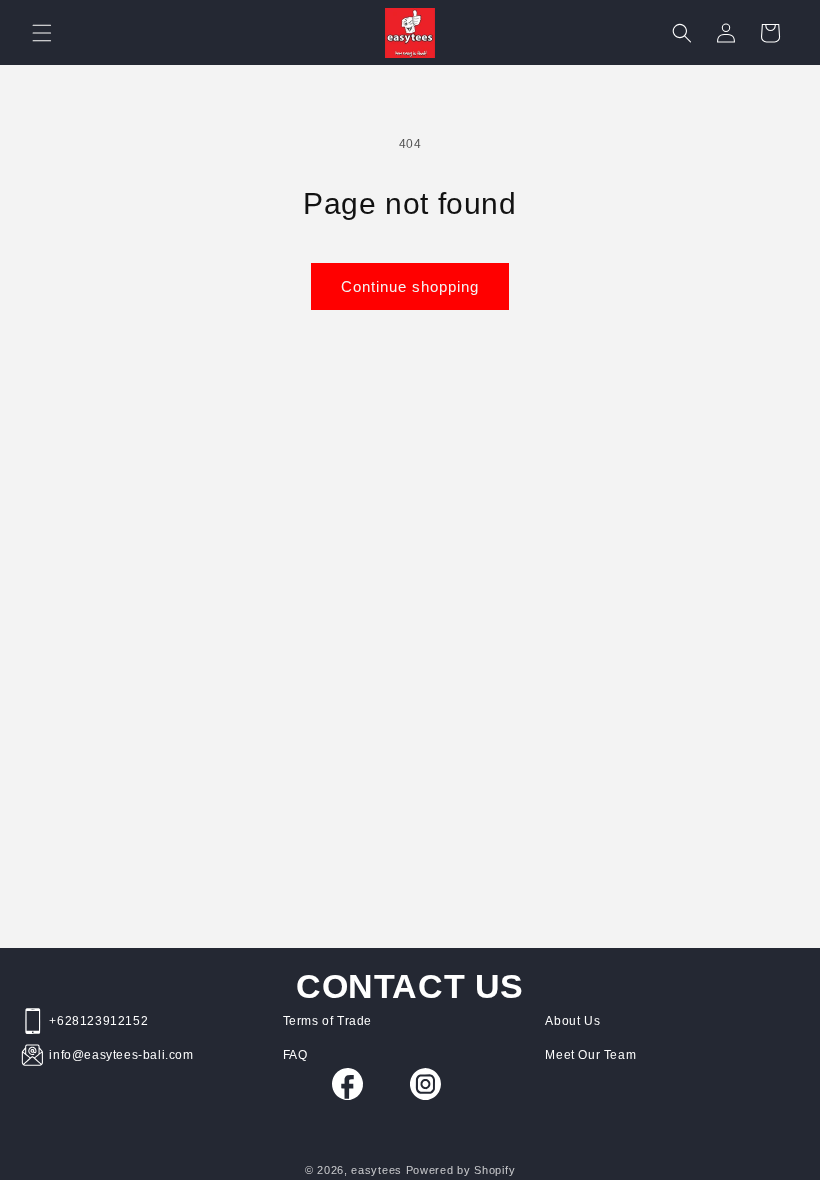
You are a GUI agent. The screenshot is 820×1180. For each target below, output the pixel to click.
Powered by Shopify (461, 1170)
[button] (42, 33)
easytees (376, 1170)
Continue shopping (410, 286)
